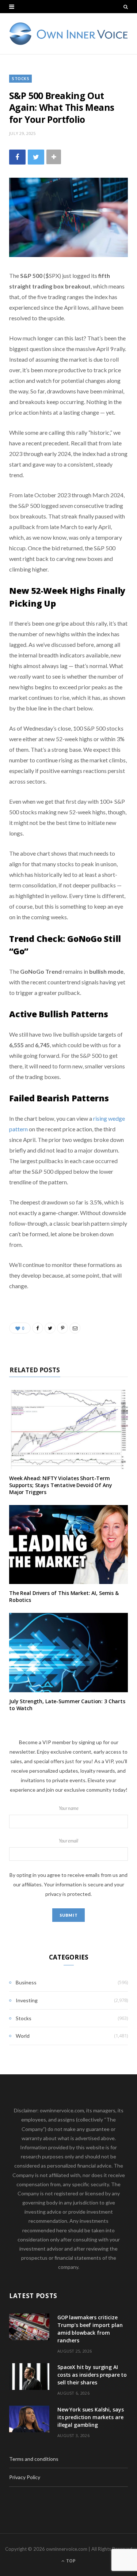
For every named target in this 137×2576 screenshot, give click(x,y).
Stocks (20, 78)
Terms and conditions (34, 2459)
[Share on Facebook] (17, 157)
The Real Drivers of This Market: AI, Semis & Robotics (64, 1596)
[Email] (75, 1328)
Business (26, 1982)
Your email (68, 1841)
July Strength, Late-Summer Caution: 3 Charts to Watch (67, 1705)
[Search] (126, 7)
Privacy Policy (25, 2477)
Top (70, 2561)
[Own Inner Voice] (68, 34)
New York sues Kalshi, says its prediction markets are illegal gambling (90, 2417)
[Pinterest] (62, 1328)
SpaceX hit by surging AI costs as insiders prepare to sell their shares (92, 2375)
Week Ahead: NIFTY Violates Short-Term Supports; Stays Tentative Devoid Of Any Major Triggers (61, 1485)
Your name (69, 1808)
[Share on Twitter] (36, 157)
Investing (27, 2000)
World (23, 2036)
